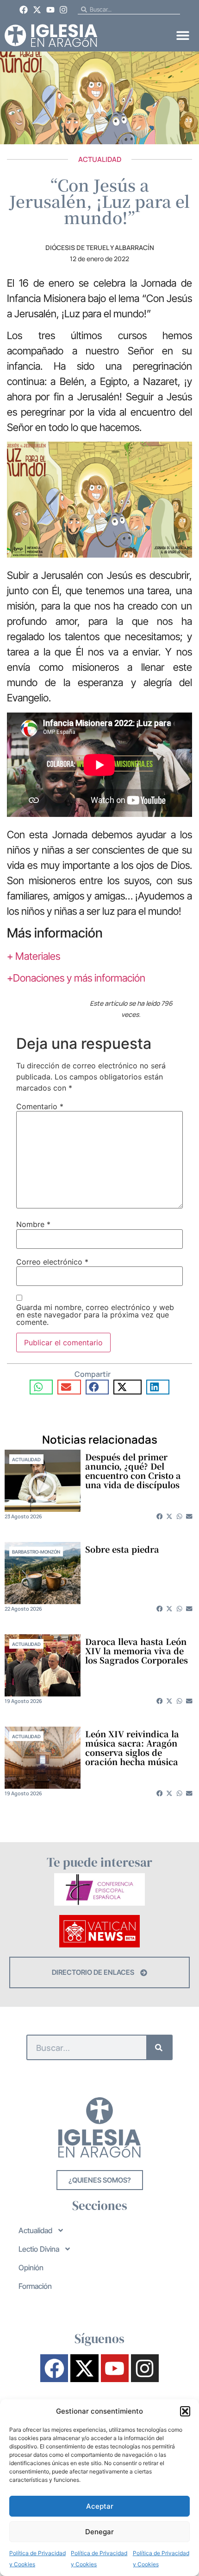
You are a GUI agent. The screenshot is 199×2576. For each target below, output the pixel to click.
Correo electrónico (52, 1262)
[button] (185, 2411)
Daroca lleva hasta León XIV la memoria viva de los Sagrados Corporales (137, 1651)
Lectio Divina (39, 2249)
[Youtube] (50, 10)
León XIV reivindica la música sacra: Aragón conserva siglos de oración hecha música (132, 1747)
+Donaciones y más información (76, 978)
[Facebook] (24, 10)
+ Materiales (34, 956)
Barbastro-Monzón (36, 1552)
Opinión (31, 2268)
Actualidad (100, 159)
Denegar (99, 2532)
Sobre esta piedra (122, 1549)
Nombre (33, 1224)
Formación (35, 2286)
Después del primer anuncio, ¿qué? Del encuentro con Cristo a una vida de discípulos (133, 1471)
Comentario (40, 1106)
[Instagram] (63, 10)
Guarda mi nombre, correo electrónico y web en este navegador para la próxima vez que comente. (95, 1315)
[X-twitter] (37, 10)
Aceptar (100, 2506)
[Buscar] (159, 2047)
